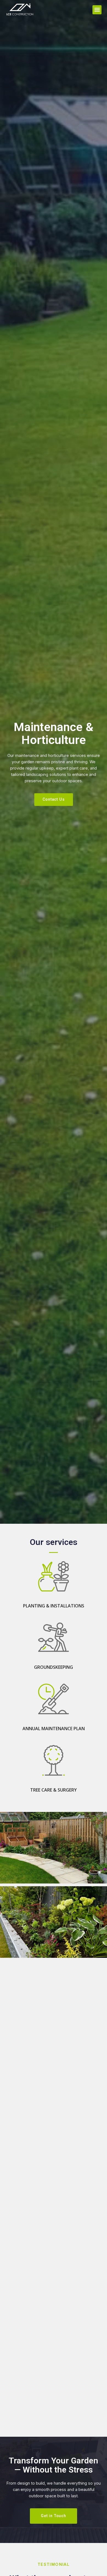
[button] (97, 10)
